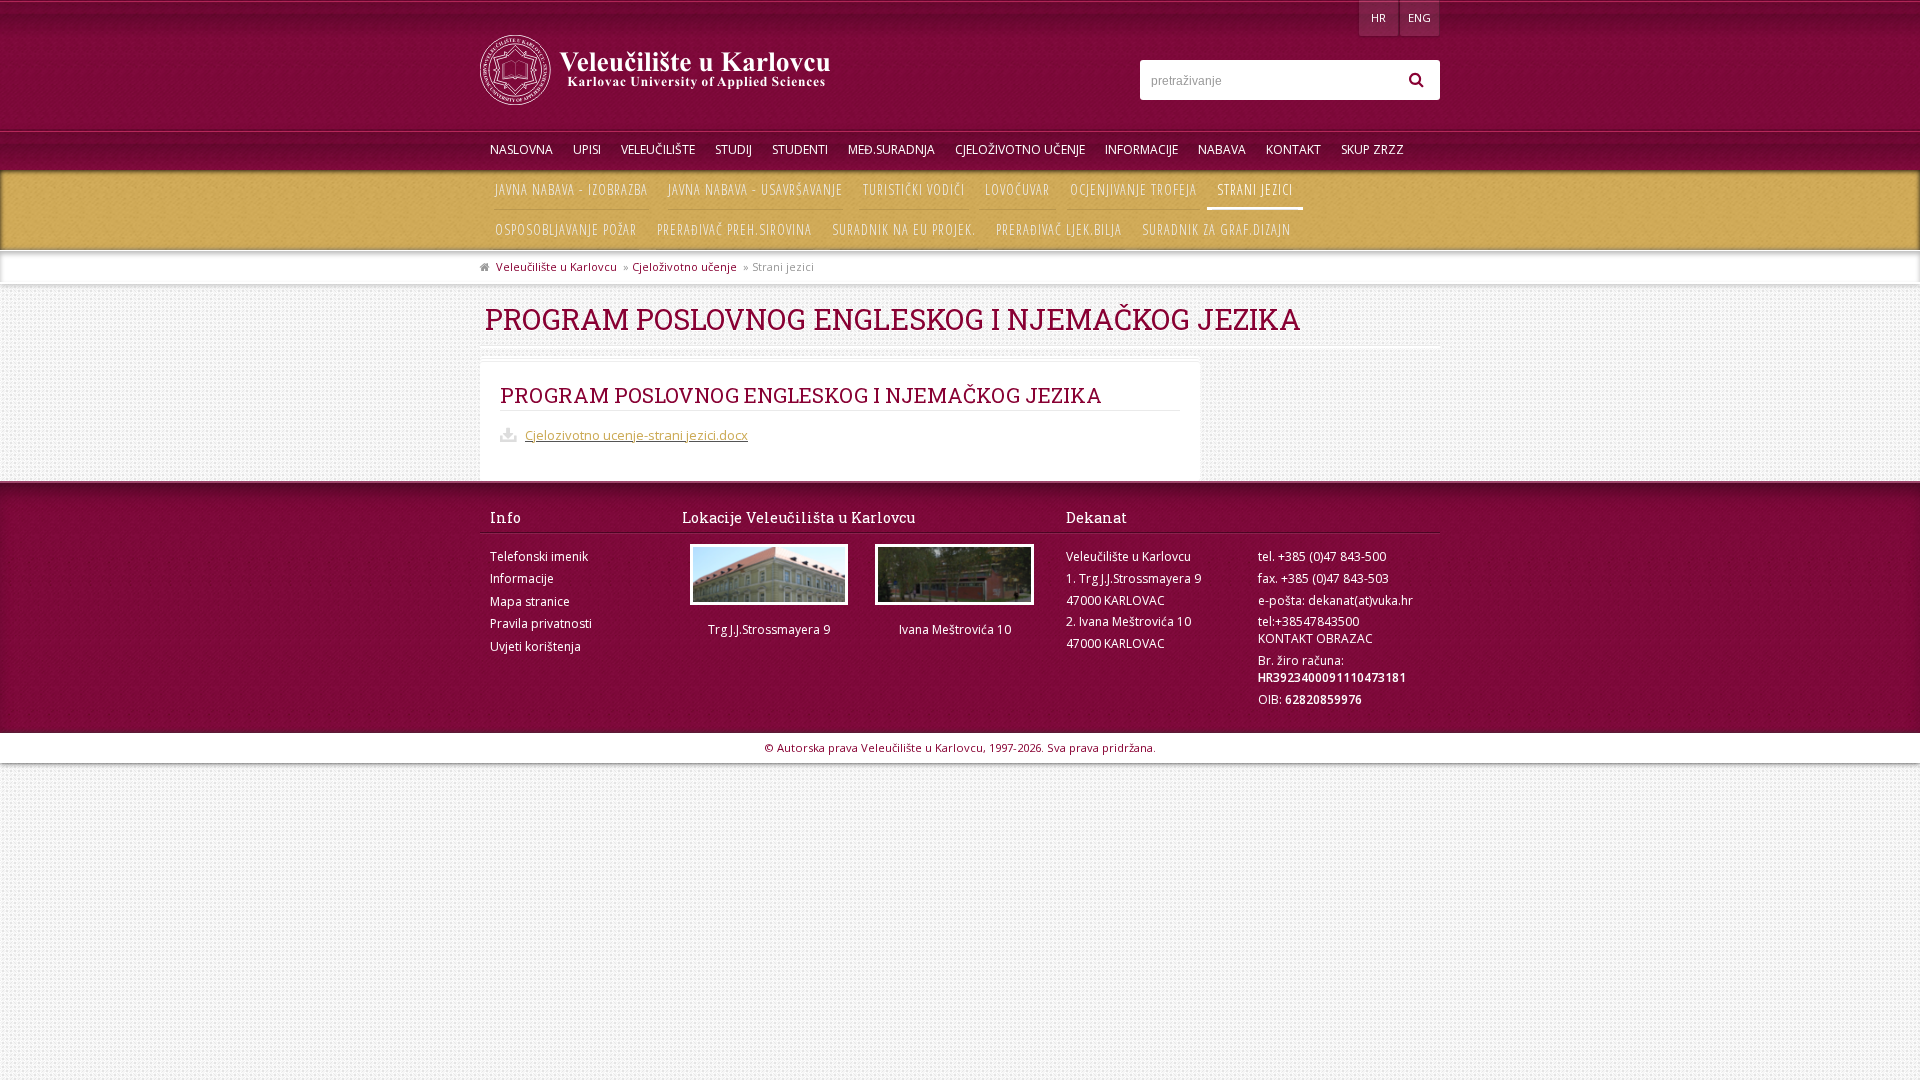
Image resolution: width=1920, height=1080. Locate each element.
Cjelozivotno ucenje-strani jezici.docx (636, 435)
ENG (1419, 17)
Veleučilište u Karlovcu (556, 266)
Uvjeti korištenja (535, 646)
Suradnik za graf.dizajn (1216, 229)
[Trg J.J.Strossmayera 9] (769, 574)
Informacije (1141, 149)
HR (1378, 17)
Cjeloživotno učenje (1020, 149)
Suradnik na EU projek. (904, 229)
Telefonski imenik (539, 556)
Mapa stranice (530, 601)
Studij (733, 149)
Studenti (800, 149)
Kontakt (1293, 149)
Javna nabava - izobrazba (571, 189)
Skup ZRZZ (1372, 149)
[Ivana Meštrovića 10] (955, 574)
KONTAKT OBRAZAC (1315, 638)
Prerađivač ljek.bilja (1059, 229)
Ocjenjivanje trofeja (1133, 189)
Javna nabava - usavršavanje (755, 189)
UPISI (587, 149)
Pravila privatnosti (541, 623)
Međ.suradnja (891, 149)
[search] (1416, 80)
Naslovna (521, 149)
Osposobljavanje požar (566, 229)
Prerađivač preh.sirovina (734, 229)
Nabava (1222, 149)
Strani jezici (1255, 189)
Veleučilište (658, 149)
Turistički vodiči (914, 189)
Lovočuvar (1017, 189)
